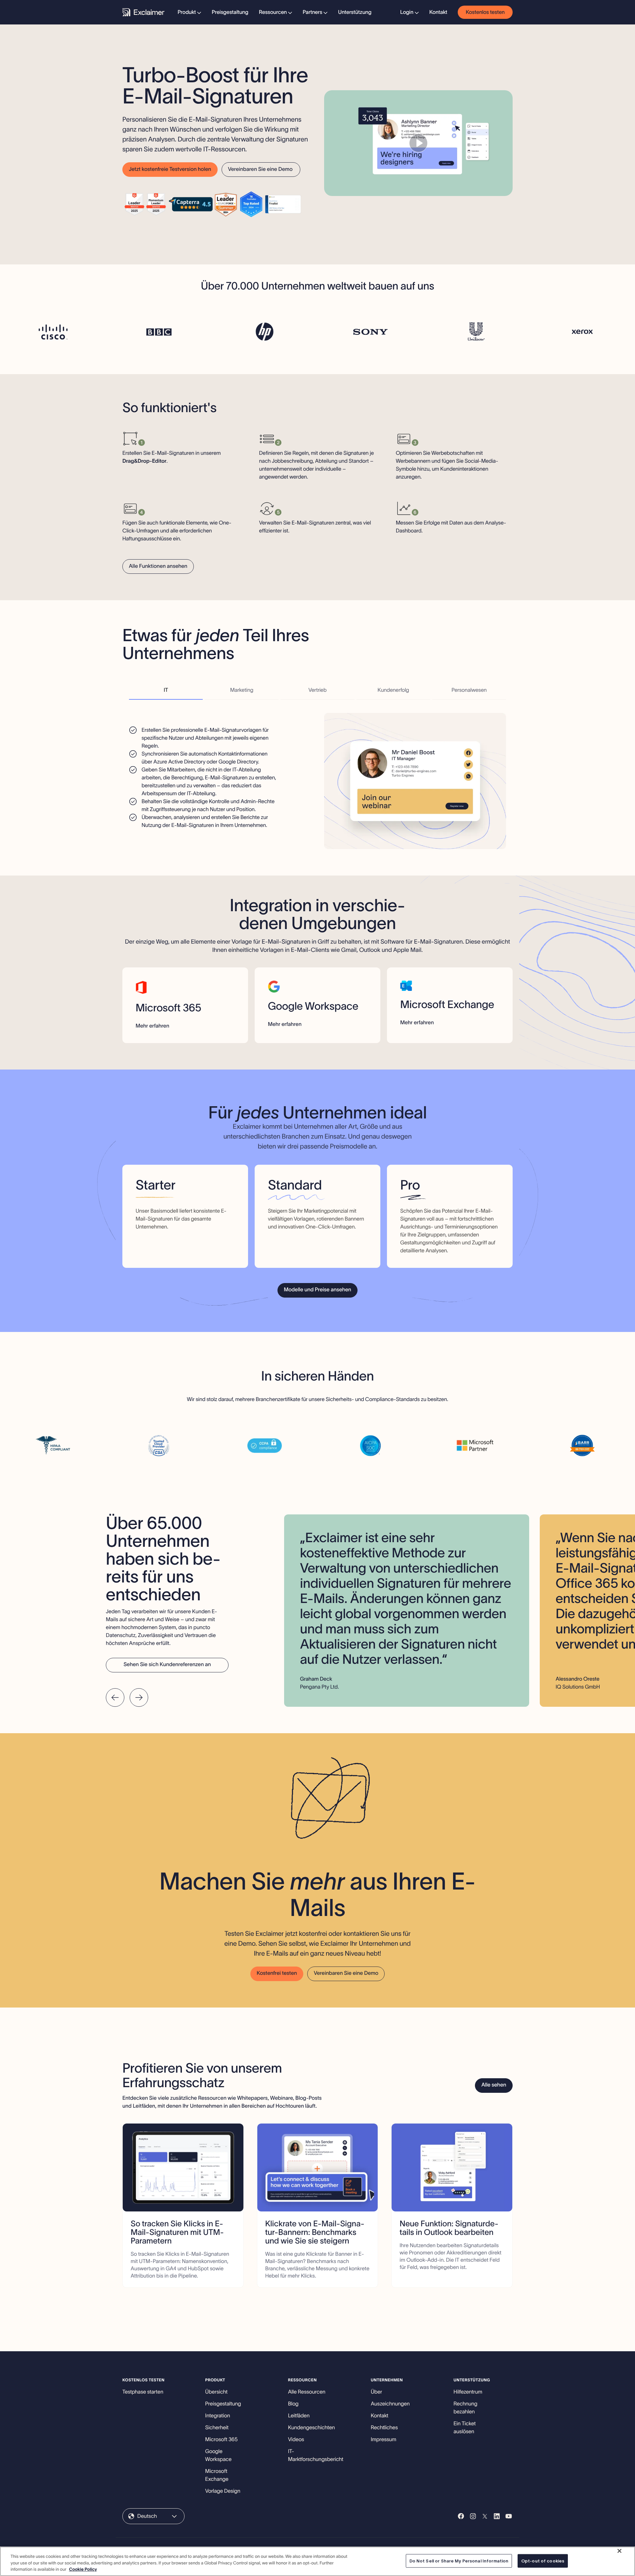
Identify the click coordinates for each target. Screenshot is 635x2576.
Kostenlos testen (485, 12)
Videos (296, 2439)
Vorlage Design (223, 2491)
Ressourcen (273, 12)
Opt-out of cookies (543, 2561)
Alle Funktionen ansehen (158, 566)
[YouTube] (509, 2516)
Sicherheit (217, 2428)
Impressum (383, 2439)
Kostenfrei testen (277, 1973)
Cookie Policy (83, 2569)
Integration (217, 2416)
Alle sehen (494, 2085)
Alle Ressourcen (307, 2392)
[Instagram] (473, 2516)
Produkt (187, 12)
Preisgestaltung (230, 12)
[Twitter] (485, 2516)
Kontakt (438, 12)
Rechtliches (384, 2428)
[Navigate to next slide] (139, 1698)
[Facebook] (461, 2516)
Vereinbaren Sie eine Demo (261, 169)
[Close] (619, 2551)
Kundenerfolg (393, 690)
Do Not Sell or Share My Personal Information (459, 2561)
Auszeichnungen (390, 2404)
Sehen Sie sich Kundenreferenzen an (167, 1664)
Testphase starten (143, 2392)
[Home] (143, 12)
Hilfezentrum (468, 2392)
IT (166, 690)
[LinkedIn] (497, 2516)
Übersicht (216, 2392)
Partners (312, 12)
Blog (293, 2404)
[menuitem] (189, 12)
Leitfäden (299, 2416)
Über (376, 2392)
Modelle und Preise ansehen (317, 1290)
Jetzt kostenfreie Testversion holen (170, 169)
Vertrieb (318, 690)
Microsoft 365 (221, 2439)
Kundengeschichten (312, 2428)
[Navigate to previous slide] (115, 1698)
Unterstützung (355, 12)
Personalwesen (469, 690)
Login (407, 12)
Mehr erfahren (152, 1026)
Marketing (242, 690)
